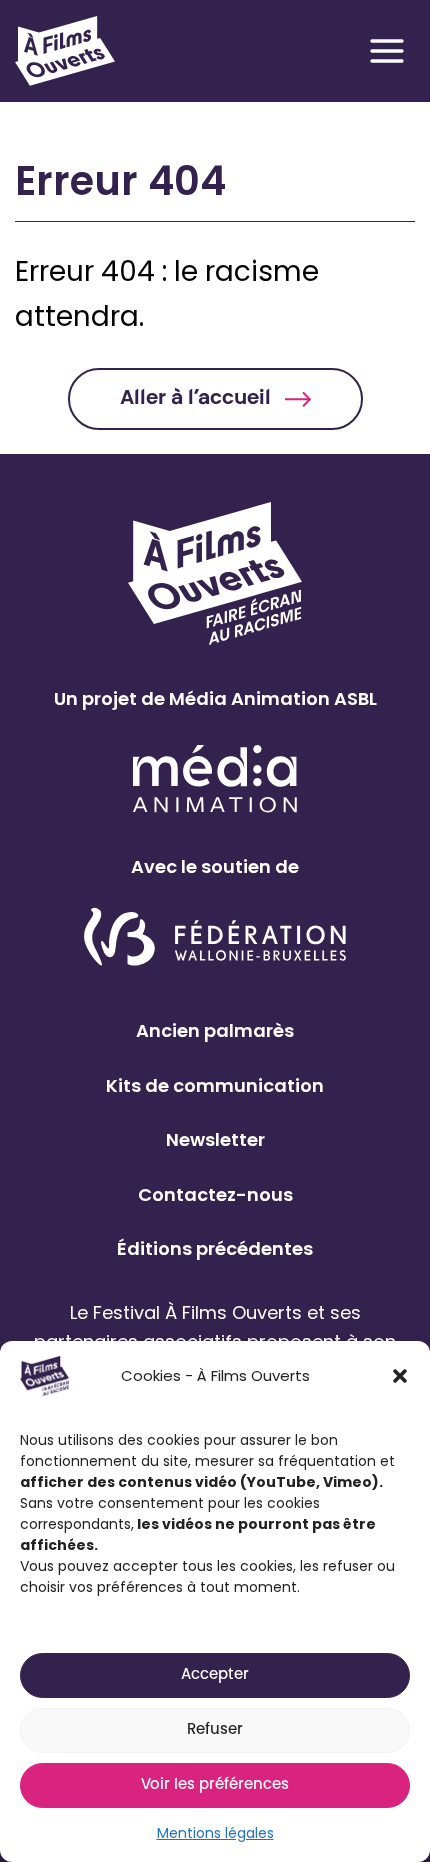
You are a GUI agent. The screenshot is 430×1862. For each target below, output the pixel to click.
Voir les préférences (215, 1785)
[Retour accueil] (65, 51)
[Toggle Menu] (387, 51)
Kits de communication (215, 1085)
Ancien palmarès (215, 1030)
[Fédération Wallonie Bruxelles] (215, 938)
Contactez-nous (215, 1194)
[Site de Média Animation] (215, 778)
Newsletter (215, 1139)
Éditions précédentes (215, 1248)
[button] (400, 1376)
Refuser (215, 1730)
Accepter (215, 1675)
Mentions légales (215, 1833)
